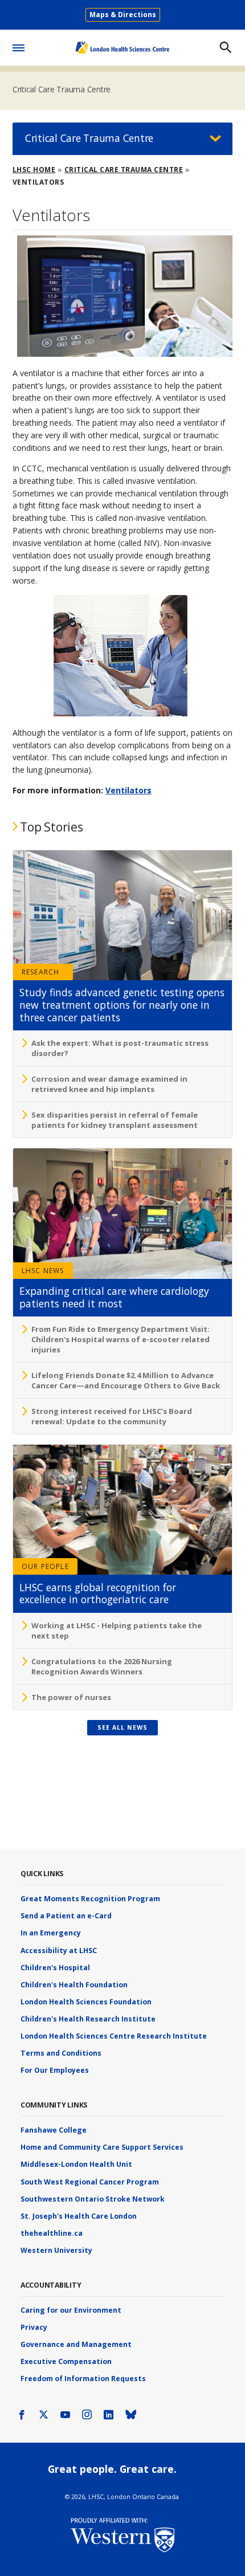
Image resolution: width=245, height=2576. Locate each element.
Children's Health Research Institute (88, 2019)
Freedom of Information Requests (83, 2379)
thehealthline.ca (52, 2233)
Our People (45, 1566)
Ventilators (128, 790)
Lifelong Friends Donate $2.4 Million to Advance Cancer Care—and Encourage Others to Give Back (126, 1380)
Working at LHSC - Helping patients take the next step (117, 1631)
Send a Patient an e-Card (66, 1916)
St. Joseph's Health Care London (79, 2216)
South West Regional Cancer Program (90, 2182)
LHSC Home (34, 170)
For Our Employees (55, 2070)
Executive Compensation (66, 2361)
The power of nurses (71, 1697)
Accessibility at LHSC (59, 1951)
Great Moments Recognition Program (90, 1899)
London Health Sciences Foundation (86, 2002)
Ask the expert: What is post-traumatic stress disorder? (120, 1048)
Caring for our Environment (71, 2310)
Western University (56, 2250)
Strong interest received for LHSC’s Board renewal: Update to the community (112, 1416)
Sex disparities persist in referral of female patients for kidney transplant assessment (115, 1120)
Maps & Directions (123, 15)
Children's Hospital (55, 1968)
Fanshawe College (54, 2130)
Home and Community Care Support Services (102, 2147)
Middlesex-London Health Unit (76, 2164)
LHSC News (43, 1271)
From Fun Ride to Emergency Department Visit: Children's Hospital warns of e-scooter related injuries (121, 1339)
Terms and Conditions (61, 2053)
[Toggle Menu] (19, 46)
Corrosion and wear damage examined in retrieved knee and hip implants (109, 1084)
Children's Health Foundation (74, 1985)
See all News (122, 1727)
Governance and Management (76, 2344)
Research (41, 972)
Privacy (34, 2327)
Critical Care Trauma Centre (62, 89)
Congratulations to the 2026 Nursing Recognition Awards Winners (102, 1666)
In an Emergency (51, 1933)
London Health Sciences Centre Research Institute (114, 2036)
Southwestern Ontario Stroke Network (93, 2199)
